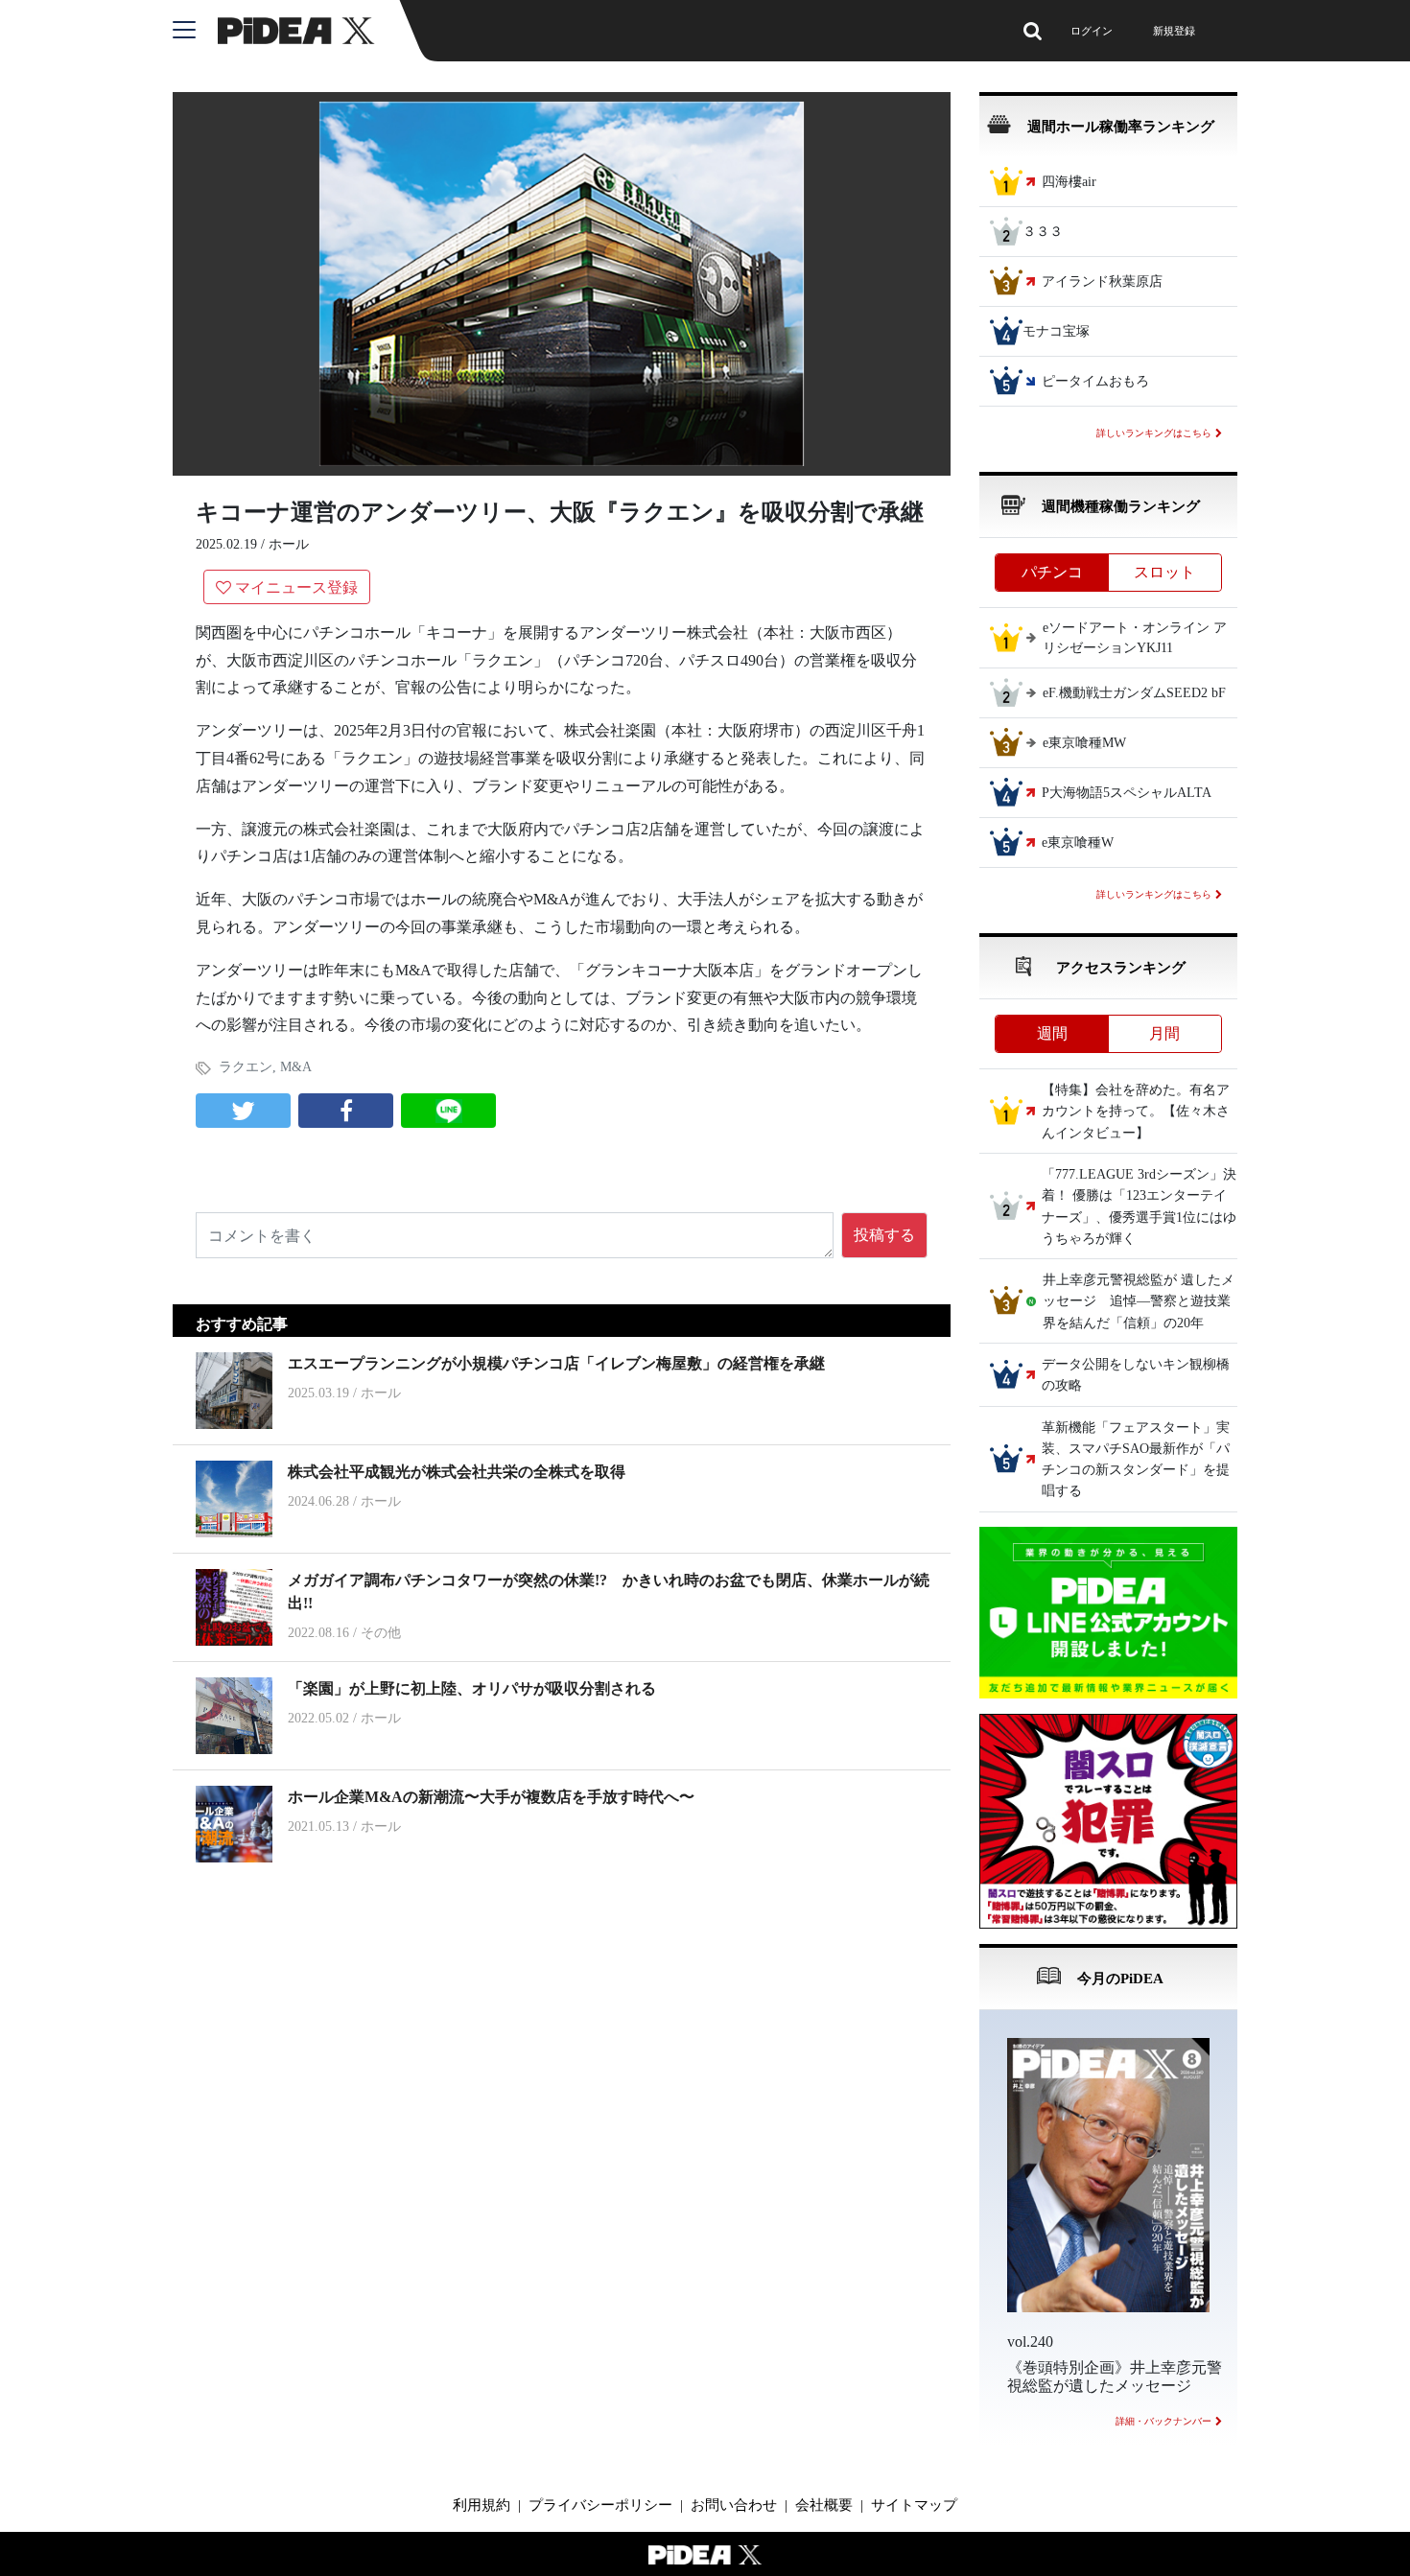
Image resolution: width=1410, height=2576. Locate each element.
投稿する (884, 1235)
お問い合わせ (734, 2505)
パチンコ (1052, 572)
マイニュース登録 (296, 587)
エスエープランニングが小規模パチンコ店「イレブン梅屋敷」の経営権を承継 (556, 1363)
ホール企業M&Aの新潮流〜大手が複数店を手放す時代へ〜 (491, 1797)
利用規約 (482, 2505)
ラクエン (246, 1067)
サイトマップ (914, 2505)
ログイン (1092, 31)
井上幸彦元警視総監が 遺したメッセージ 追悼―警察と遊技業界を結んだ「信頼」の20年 (1139, 1301)
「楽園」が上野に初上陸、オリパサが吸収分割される (472, 1688)
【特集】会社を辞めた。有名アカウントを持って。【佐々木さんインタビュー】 (1136, 1112)
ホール (289, 544)
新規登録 (1174, 31)
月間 (1164, 1033)
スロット (1164, 572)
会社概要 (824, 2505)
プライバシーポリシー (600, 2505)
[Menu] (195, 31)
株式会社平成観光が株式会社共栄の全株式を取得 (457, 1472)
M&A (296, 1067)
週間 (1052, 1033)
